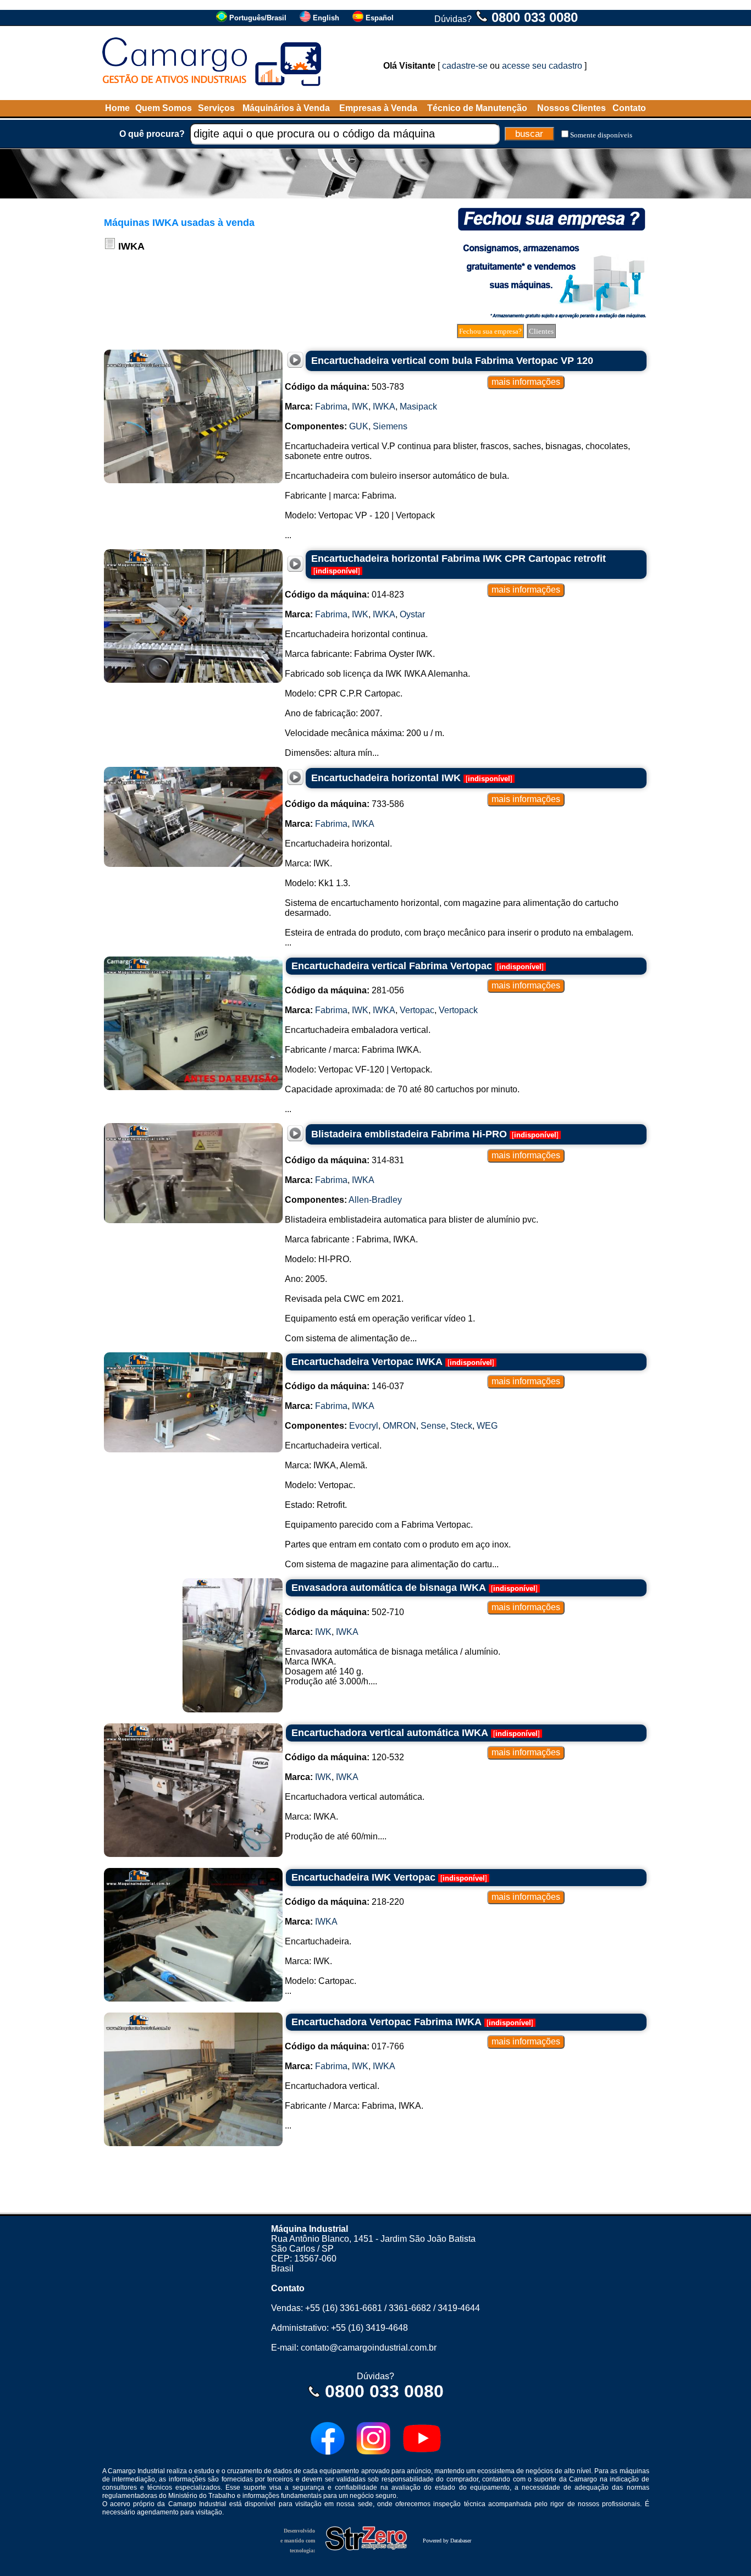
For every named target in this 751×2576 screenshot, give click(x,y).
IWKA (384, 407)
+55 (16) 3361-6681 (344, 2308)
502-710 (344, 1612)
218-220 (344, 1902)
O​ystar (412, 614)
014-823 (344, 595)
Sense (433, 1426)
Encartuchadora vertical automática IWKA (390, 1733)
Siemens (390, 426)
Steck (461, 1426)
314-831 (344, 1160)
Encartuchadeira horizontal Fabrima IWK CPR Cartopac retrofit (459, 559)
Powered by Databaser (447, 2541)
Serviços (216, 108)
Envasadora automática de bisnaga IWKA (389, 1588)
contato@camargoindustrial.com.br (369, 2348)
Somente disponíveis (601, 135)
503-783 (344, 387)
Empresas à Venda (378, 108)
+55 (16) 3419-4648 (369, 2328)
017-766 (344, 2046)
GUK (359, 426)
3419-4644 (459, 2308)
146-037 (344, 1386)
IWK (360, 407)
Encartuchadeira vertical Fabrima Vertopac (392, 966)
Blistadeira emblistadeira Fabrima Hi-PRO (409, 1134)
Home (117, 108)
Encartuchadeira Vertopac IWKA (367, 1362)
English (326, 18)
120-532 (344, 1757)
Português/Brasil (258, 18)
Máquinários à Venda (286, 108)
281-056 (344, 990)
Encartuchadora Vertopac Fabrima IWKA (386, 2022)
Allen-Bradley (375, 1200)
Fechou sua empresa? (490, 331)
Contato (629, 108)
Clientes (541, 331)
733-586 (344, 804)
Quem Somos (164, 108)
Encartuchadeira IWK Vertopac (363, 1877)
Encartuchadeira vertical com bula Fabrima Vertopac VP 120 (452, 361)
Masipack (418, 407)
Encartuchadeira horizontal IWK (386, 778)
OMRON (399, 1426)
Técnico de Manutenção (477, 108)
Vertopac (417, 1010)
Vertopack (458, 1010)
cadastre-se (465, 66)
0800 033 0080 (535, 17)
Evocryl (364, 1426)
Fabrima (331, 407)
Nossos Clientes (571, 108)
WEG (487, 1426)
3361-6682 (410, 2308)
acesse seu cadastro (542, 66)
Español (380, 18)
